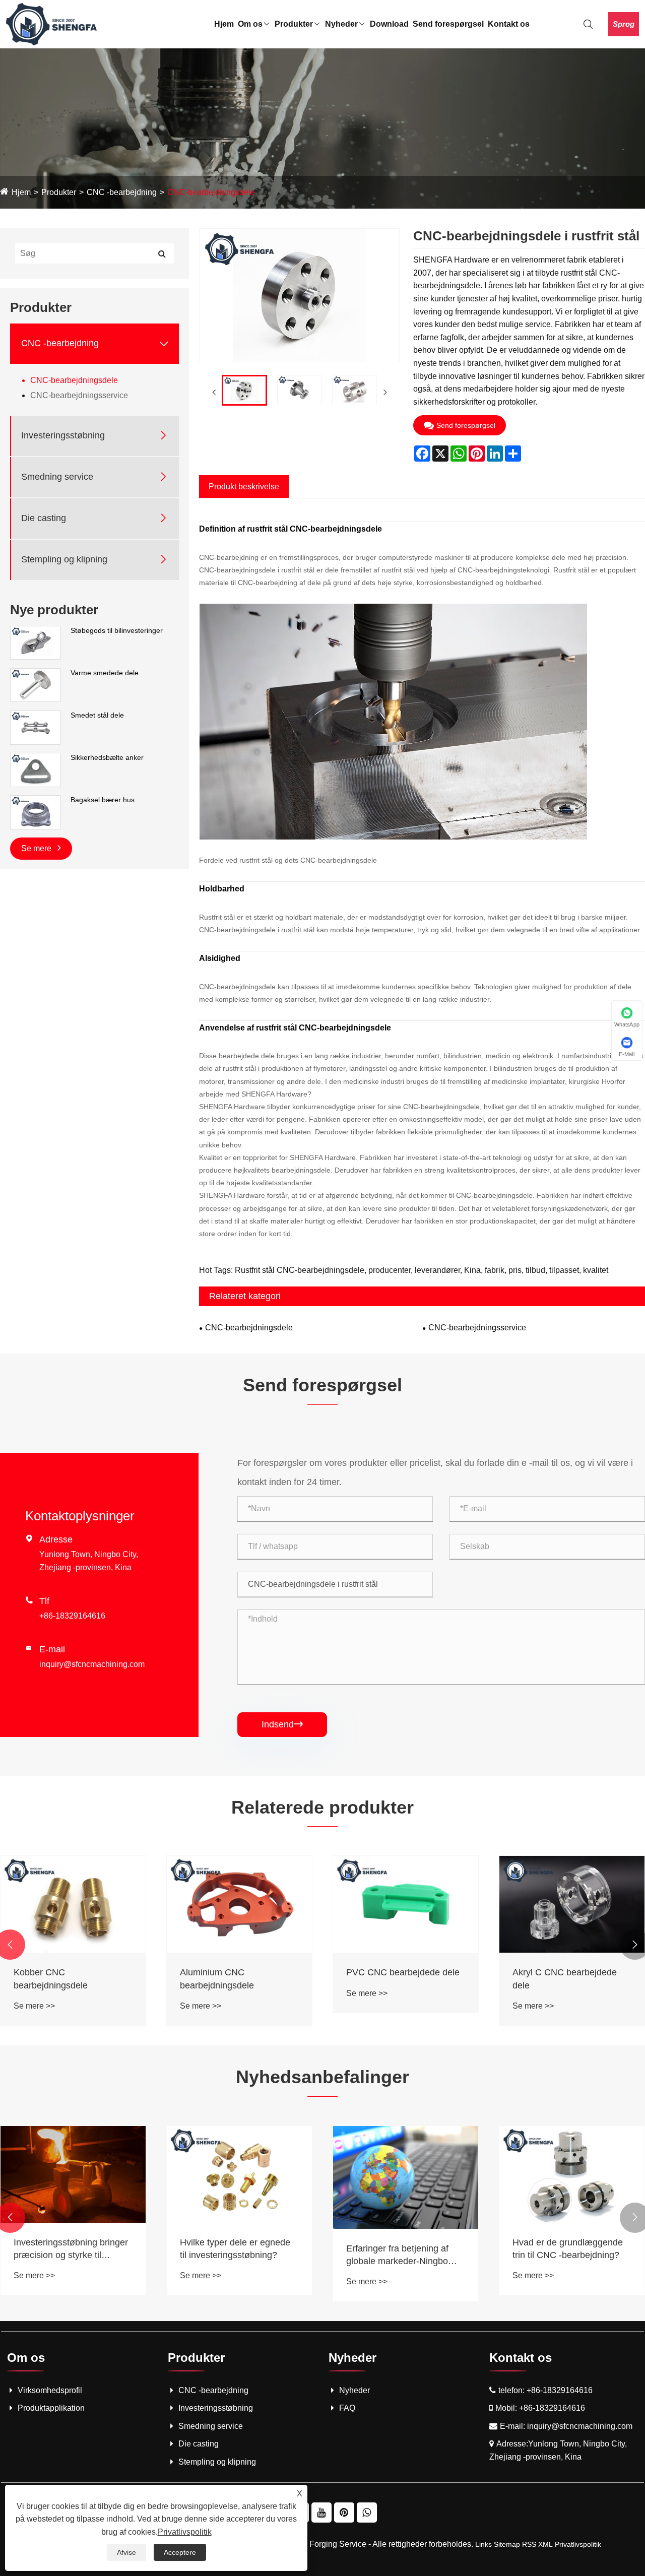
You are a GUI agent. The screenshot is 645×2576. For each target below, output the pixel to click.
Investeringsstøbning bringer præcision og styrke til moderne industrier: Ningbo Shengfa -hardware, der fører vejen (72, 2249)
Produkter (294, 24)
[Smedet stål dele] (35, 727)
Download (389, 24)
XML (545, 2544)
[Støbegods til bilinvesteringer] (35, 642)
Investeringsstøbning (63, 435)
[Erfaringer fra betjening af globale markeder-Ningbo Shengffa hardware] (406, 2177)
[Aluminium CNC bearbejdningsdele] (239, 1904)
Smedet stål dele (97, 715)
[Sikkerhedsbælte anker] (35, 769)
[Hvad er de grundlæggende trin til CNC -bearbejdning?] (572, 2174)
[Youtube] (321, 2513)
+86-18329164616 (72, 1616)
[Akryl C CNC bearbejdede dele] (572, 1904)
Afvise (126, 2552)
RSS (529, 2544)
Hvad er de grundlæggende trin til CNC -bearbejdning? (568, 2249)
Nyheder (341, 24)
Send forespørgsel (448, 24)
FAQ (347, 2408)
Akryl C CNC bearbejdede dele (565, 1979)
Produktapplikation (51, 2408)
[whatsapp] (367, 2513)
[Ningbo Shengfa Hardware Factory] (51, 23)
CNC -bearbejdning (122, 192)
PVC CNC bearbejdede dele (403, 1972)
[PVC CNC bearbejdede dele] (406, 1904)
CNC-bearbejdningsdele (211, 192)
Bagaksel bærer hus (103, 800)
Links (483, 2544)
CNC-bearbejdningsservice (79, 395)
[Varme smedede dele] (35, 684)
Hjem (224, 24)
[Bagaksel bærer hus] (35, 812)
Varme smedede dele (105, 673)
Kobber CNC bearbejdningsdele (51, 1979)
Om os (250, 24)
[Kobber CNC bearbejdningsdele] (73, 1904)
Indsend (282, 1724)
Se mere (37, 848)
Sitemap (507, 2544)
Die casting (44, 518)
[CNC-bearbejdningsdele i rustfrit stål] (244, 391)
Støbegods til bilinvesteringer (117, 630)
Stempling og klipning (64, 559)
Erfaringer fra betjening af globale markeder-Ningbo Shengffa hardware (397, 2256)
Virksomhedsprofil (50, 2390)
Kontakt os (509, 24)
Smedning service (57, 477)
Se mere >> (34, 2006)
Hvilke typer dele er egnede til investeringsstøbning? (235, 2249)
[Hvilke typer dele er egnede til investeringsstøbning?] (239, 2174)
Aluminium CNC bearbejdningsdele (217, 1979)
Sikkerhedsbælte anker (107, 757)
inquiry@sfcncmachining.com (92, 1664)
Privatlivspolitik (578, 2544)
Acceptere (180, 2552)
